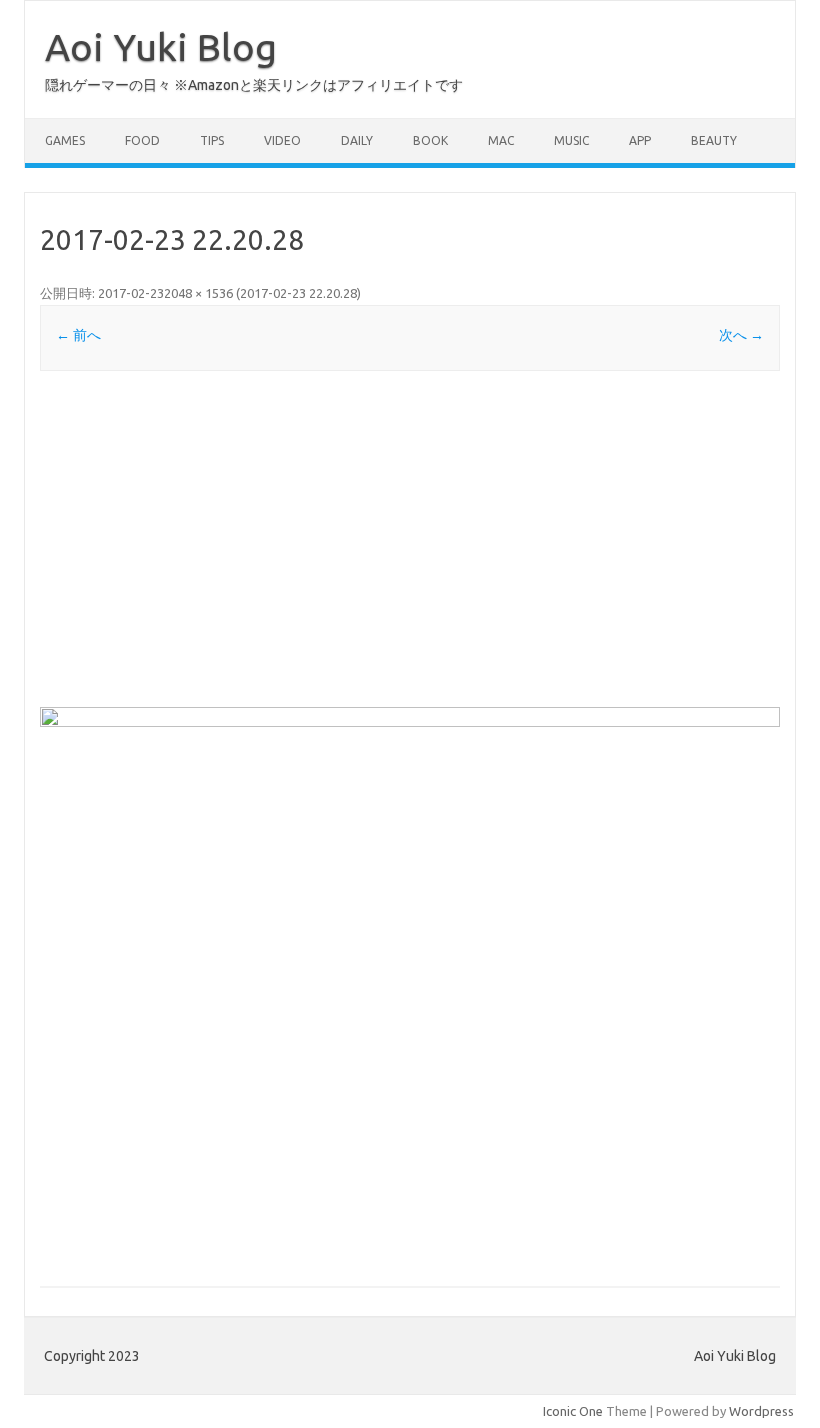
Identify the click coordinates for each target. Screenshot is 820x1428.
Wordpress (761, 1411)
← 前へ (78, 335)
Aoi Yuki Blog (161, 47)
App (640, 140)
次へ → (741, 335)
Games (65, 140)
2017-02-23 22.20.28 (298, 293)
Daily (357, 140)
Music (571, 140)
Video (282, 140)
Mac (501, 140)
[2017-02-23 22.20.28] (409, 984)
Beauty (714, 140)
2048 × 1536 (198, 293)
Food (142, 140)
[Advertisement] (409, 539)
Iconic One (573, 1411)
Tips (212, 140)
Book (430, 140)
